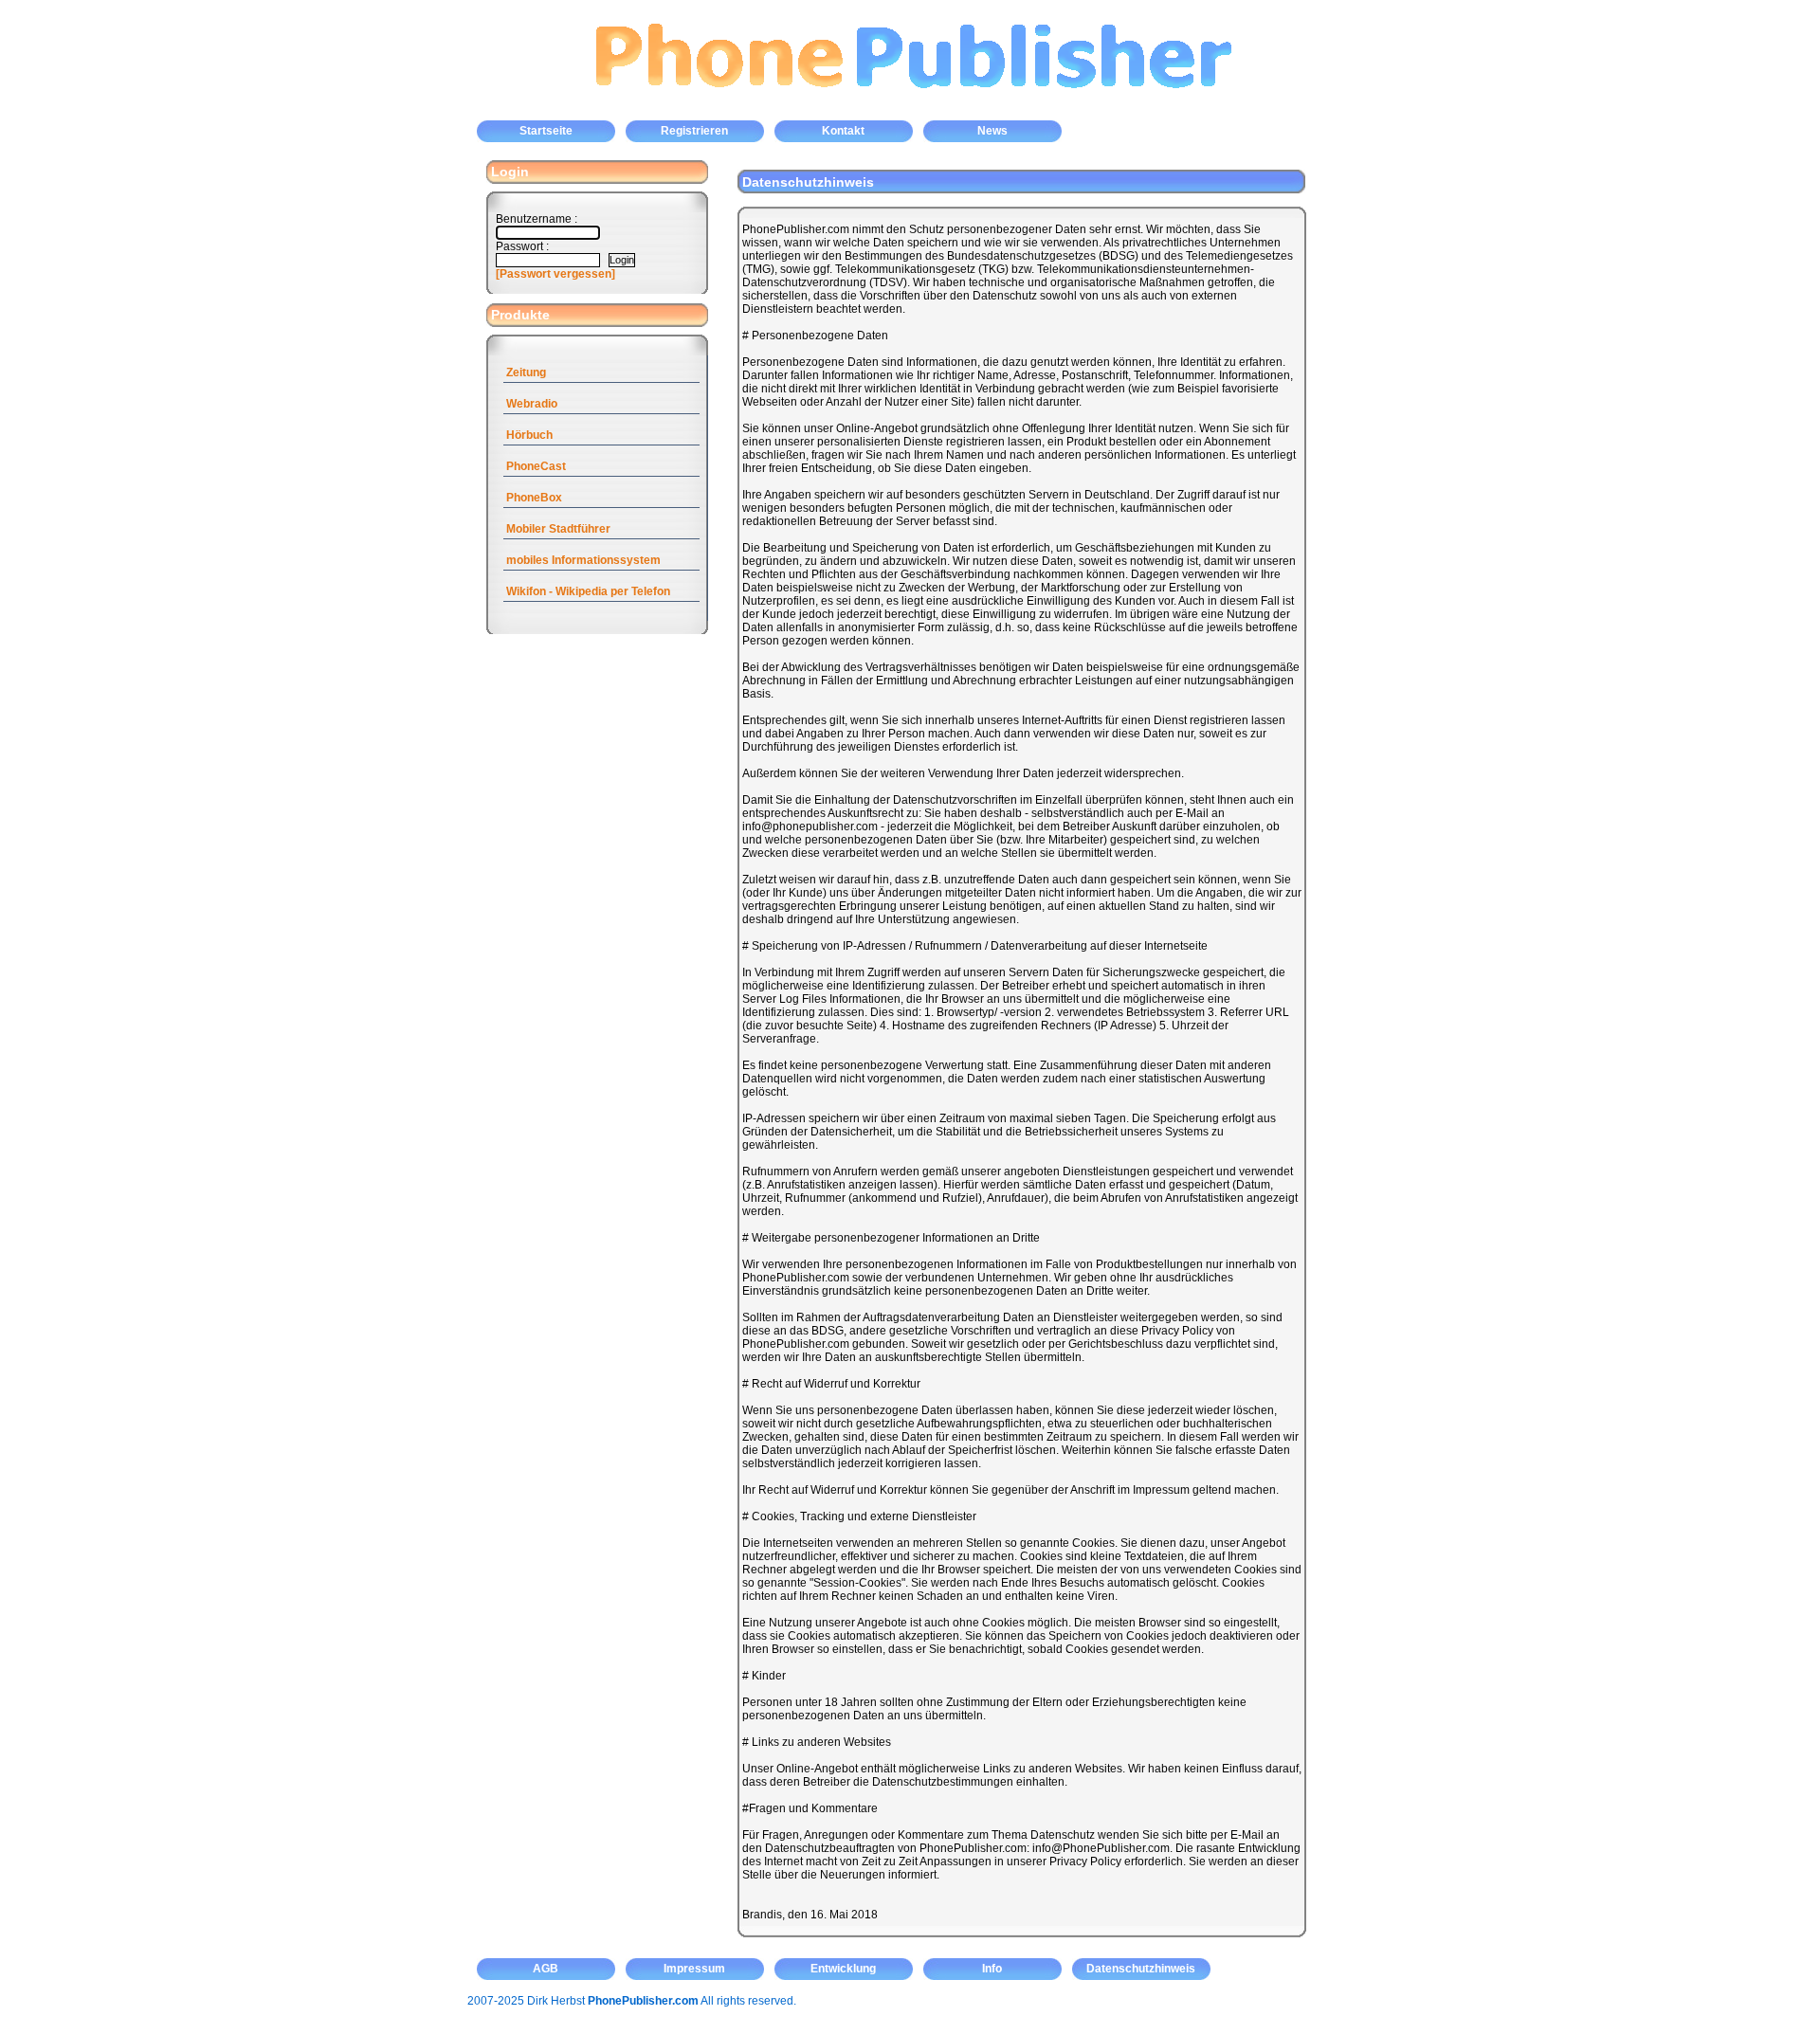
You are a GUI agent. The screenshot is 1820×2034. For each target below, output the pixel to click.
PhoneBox (534, 498)
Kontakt (843, 131)
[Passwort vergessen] (555, 274)
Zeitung (526, 372)
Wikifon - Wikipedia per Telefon (588, 591)
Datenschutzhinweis (1141, 1969)
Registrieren (694, 131)
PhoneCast (536, 466)
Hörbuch (529, 435)
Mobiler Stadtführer (558, 529)
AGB (546, 1969)
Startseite (546, 131)
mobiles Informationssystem (583, 560)
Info (992, 1969)
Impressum (694, 1969)
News (992, 131)
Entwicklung (843, 1969)
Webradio (532, 404)
